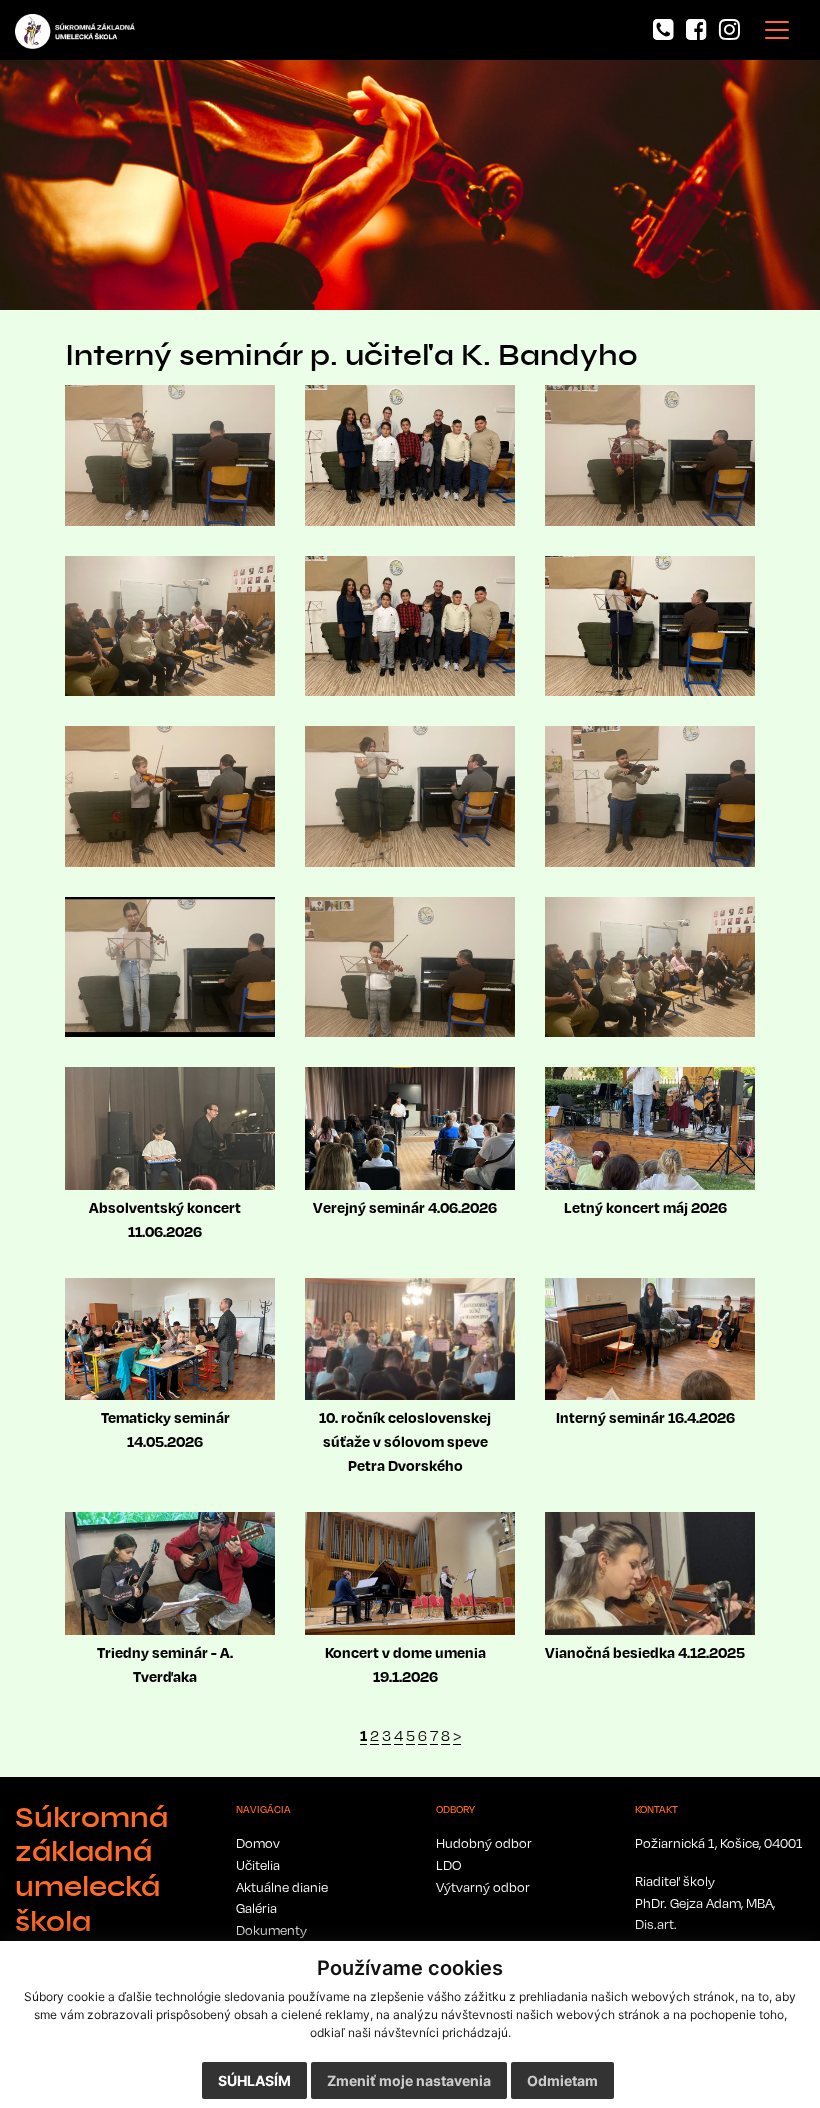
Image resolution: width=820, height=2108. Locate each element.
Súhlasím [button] (254, 2080)
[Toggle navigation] (777, 30)
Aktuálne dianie (282, 1887)
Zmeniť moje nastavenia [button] (409, 2080)
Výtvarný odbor (483, 1887)
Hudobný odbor (484, 1843)
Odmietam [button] (562, 2080)
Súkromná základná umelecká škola (91, 1869)
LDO (448, 1865)
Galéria (256, 1908)
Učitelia (258, 1865)
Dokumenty (271, 1930)
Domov (258, 1843)
